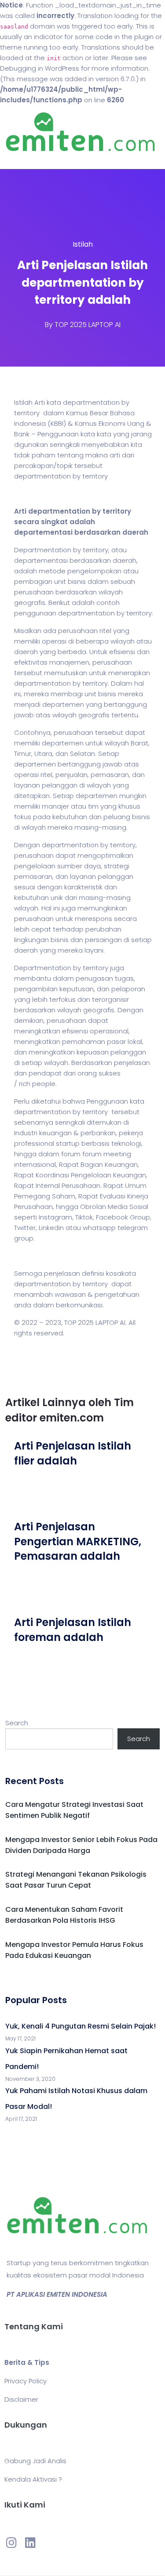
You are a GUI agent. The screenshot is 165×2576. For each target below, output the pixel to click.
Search (17, 1723)
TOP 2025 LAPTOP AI (88, 325)
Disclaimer (21, 2399)
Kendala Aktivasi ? (33, 2479)
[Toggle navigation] (19, 160)
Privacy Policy (26, 2381)
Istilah (83, 244)
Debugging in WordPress (40, 68)
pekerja (131, 1133)
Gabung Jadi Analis (35, 2461)
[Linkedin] (30, 2542)
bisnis (77, 581)
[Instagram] (11, 2542)
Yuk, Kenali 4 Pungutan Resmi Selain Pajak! (81, 2026)
